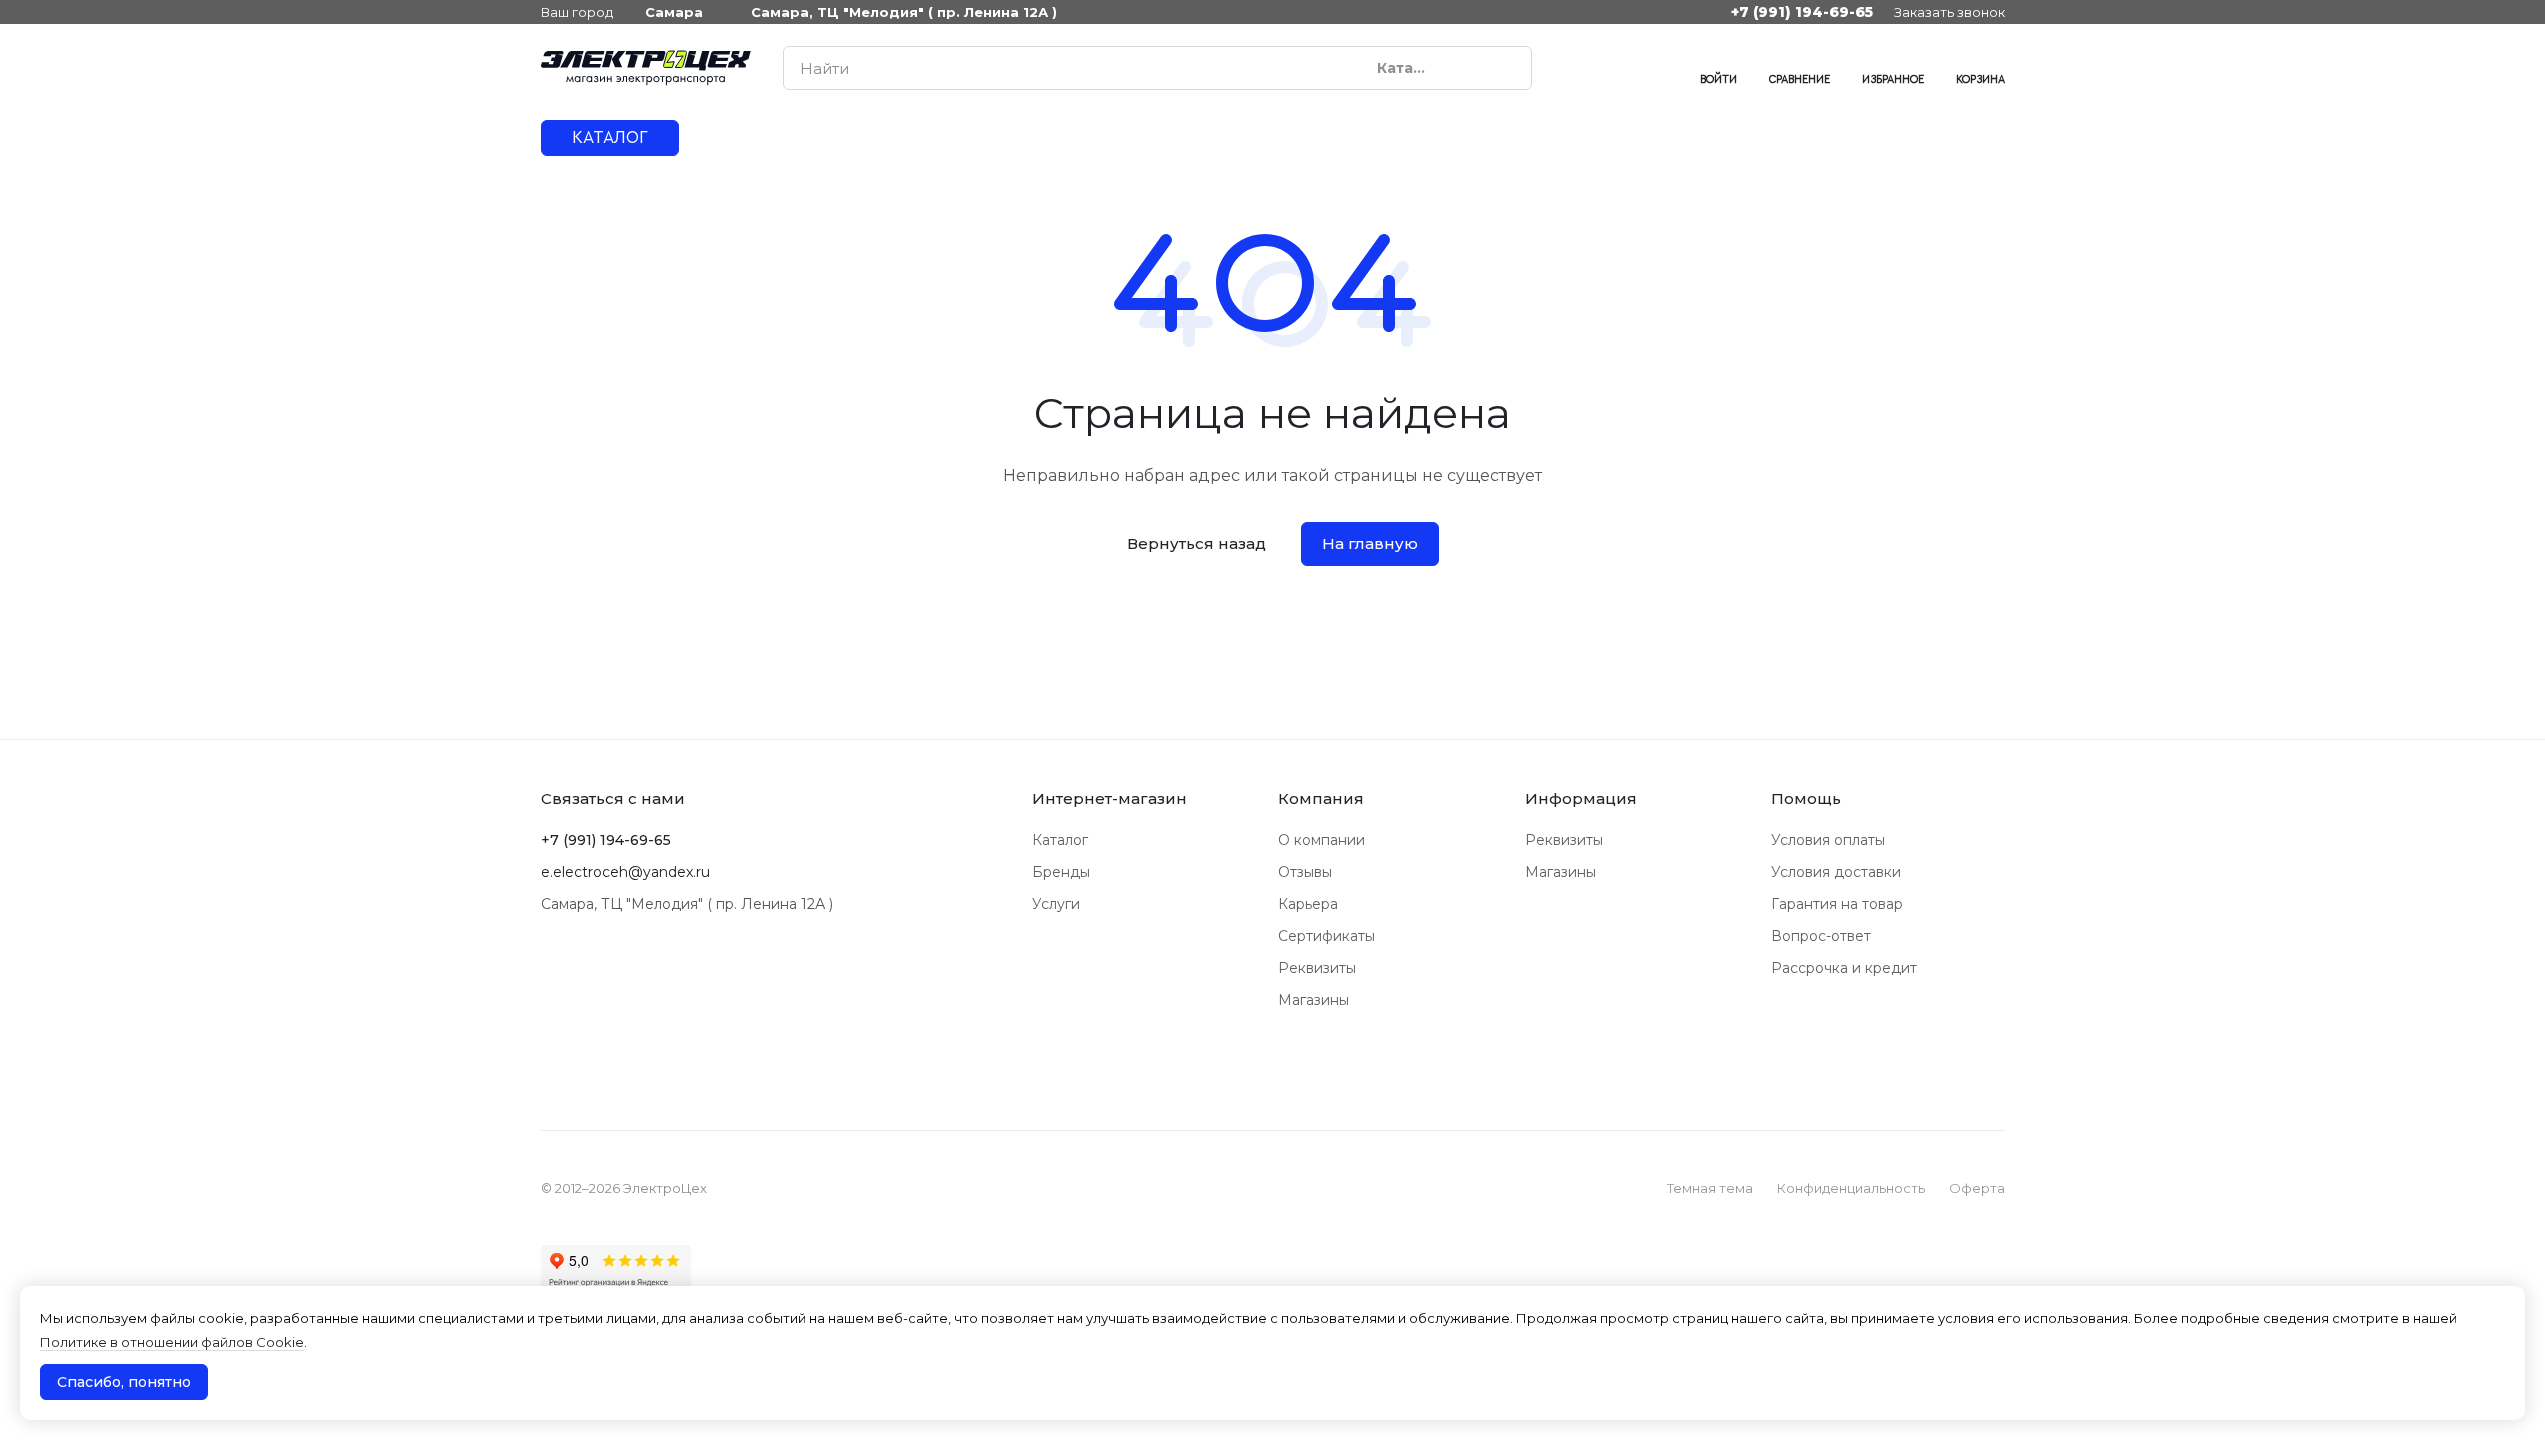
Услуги (1056, 904)
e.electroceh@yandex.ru (625, 872)
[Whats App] (1616, 68)
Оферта (1977, 1188)
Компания (1321, 798)
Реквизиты (1317, 968)
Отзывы (1305, 872)
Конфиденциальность (1851, 1188)
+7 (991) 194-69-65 (1802, 12)
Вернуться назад (1196, 543)
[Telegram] (1576, 68)
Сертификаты (1326, 936)
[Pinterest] (1656, 68)
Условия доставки (1836, 872)
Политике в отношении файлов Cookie (172, 1342)
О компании (1321, 840)
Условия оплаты (1828, 840)
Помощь (1806, 798)
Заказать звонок (1949, 12)
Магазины (1313, 1000)
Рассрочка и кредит (1844, 968)
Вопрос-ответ (1821, 936)
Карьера (1308, 904)
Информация (1581, 798)
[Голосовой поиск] (1470, 68)
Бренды (1061, 872)
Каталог (1060, 840)
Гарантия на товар (1837, 904)
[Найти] (1506, 68)
